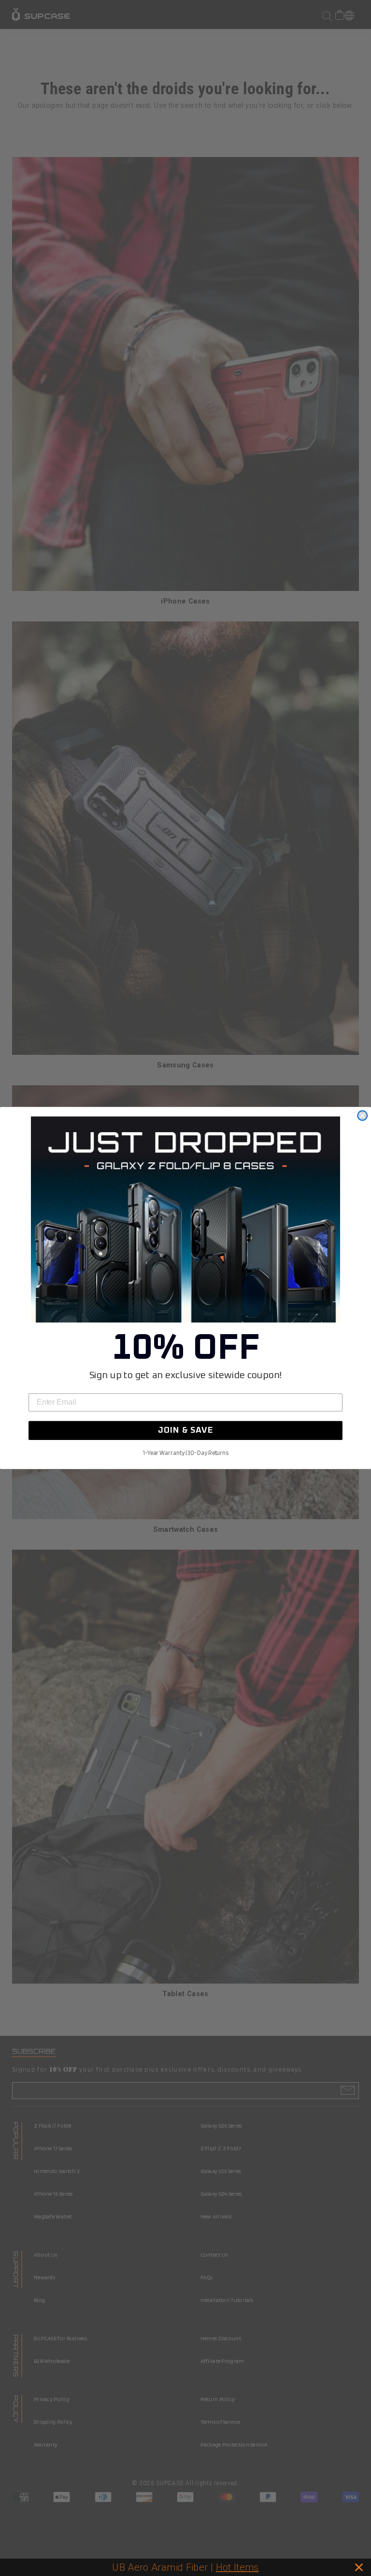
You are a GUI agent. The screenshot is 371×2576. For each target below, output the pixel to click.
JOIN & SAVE (185, 1431)
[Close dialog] (362, 1116)
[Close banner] (359, 2567)
